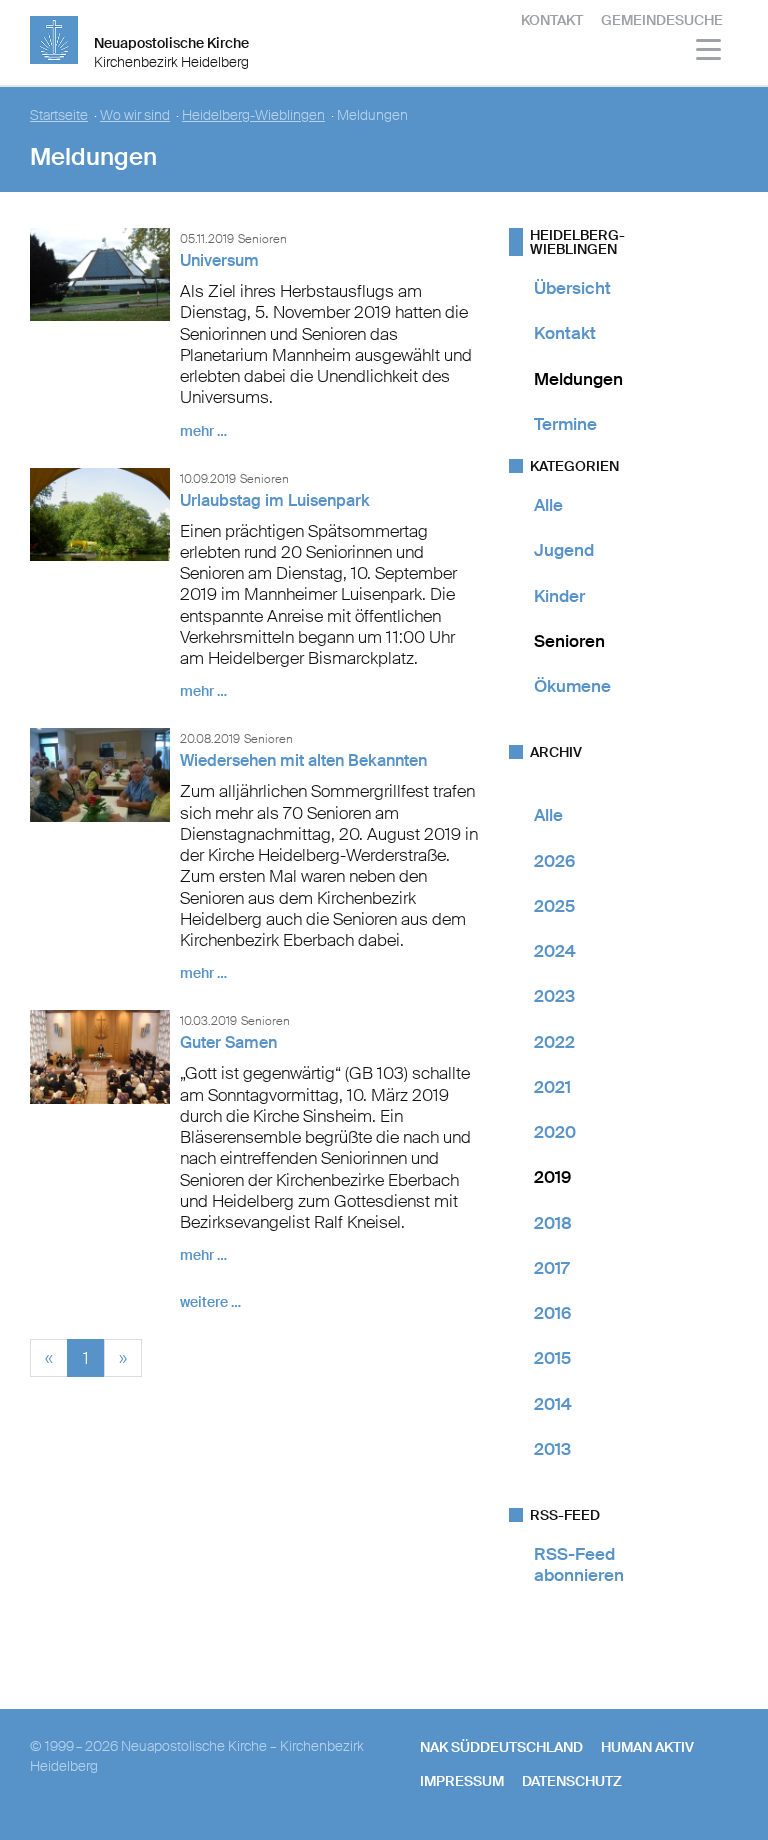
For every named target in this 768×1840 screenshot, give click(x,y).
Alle (548, 505)
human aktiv (647, 1747)
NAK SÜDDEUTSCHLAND (501, 1747)
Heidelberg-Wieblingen (253, 115)
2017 (551, 1268)
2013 (552, 1449)
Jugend (564, 550)
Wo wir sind (135, 115)
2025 (554, 906)
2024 (555, 951)
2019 (552, 1177)
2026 (554, 861)
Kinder (559, 596)
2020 (555, 1132)
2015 (552, 1358)
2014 (553, 1404)
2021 (552, 1087)
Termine (565, 424)
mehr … (203, 431)
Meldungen (578, 379)
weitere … (210, 1302)
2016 (552, 1313)
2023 (554, 996)
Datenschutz (572, 1781)
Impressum (462, 1781)
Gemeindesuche (662, 20)
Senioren (569, 641)
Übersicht (572, 288)
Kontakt (552, 20)
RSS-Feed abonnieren (579, 1564)
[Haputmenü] (709, 52)
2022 (554, 1042)
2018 (553, 1223)
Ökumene (572, 686)
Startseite (59, 115)
